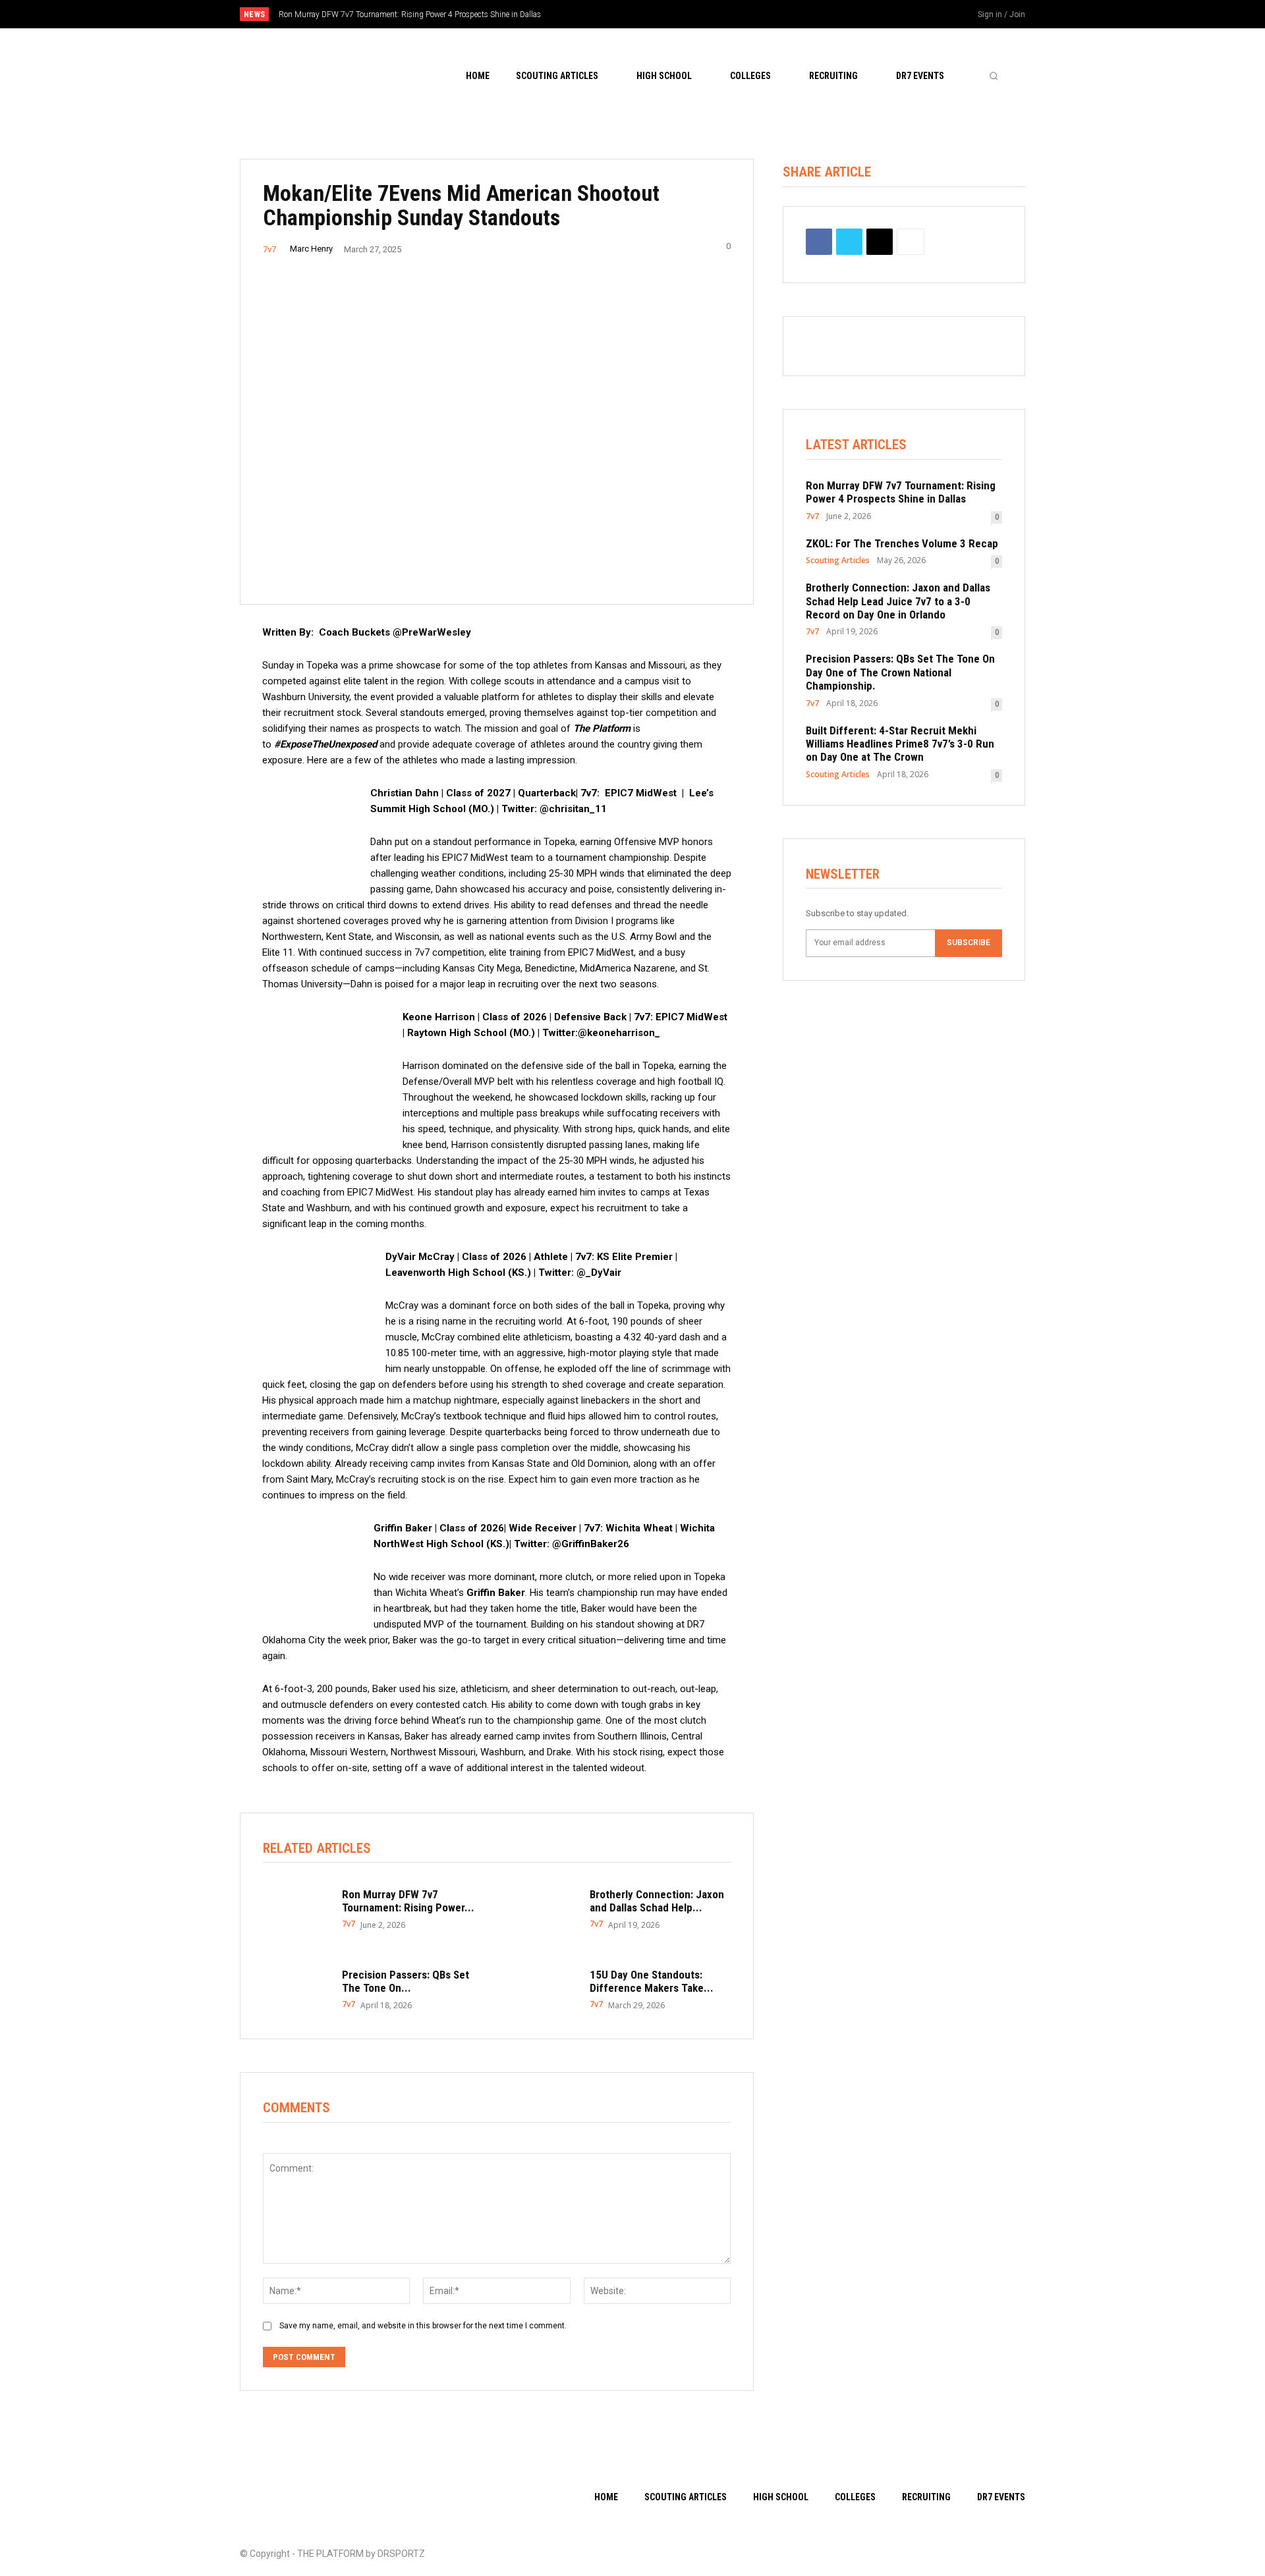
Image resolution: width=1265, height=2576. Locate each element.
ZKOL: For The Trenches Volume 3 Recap (902, 543)
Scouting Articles (838, 561)
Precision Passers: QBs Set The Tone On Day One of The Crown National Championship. (900, 672)
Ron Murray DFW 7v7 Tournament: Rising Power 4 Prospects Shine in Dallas (410, 14)
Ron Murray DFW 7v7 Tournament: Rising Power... (408, 1901)
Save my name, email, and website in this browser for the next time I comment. (423, 2326)
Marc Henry (311, 249)
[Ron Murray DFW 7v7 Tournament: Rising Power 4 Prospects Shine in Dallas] (296, 1909)
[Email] (880, 242)
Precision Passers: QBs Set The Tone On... (406, 1981)
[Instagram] (909, 15)
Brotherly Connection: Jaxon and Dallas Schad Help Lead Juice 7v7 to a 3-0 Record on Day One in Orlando (898, 601)
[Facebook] (887, 15)
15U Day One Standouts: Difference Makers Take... (652, 1981)
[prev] (655, 14)
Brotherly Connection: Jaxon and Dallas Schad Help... (657, 1901)
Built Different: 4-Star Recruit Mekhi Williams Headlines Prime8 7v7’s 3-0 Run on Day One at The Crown (900, 744)
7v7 (269, 249)
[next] (676, 14)
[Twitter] (931, 15)
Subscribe (969, 943)
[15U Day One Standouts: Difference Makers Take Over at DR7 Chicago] (544, 1989)
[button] (994, 76)
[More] (911, 242)
